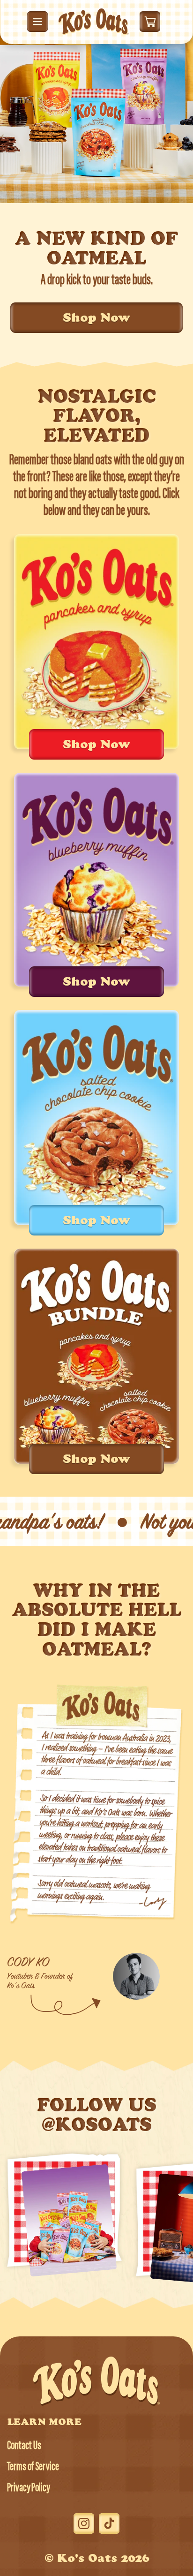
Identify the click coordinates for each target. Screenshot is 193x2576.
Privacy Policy (28, 2489)
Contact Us (24, 2446)
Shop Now (96, 319)
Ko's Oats (87, 2560)
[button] (37, 22)
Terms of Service (33, 2467)
